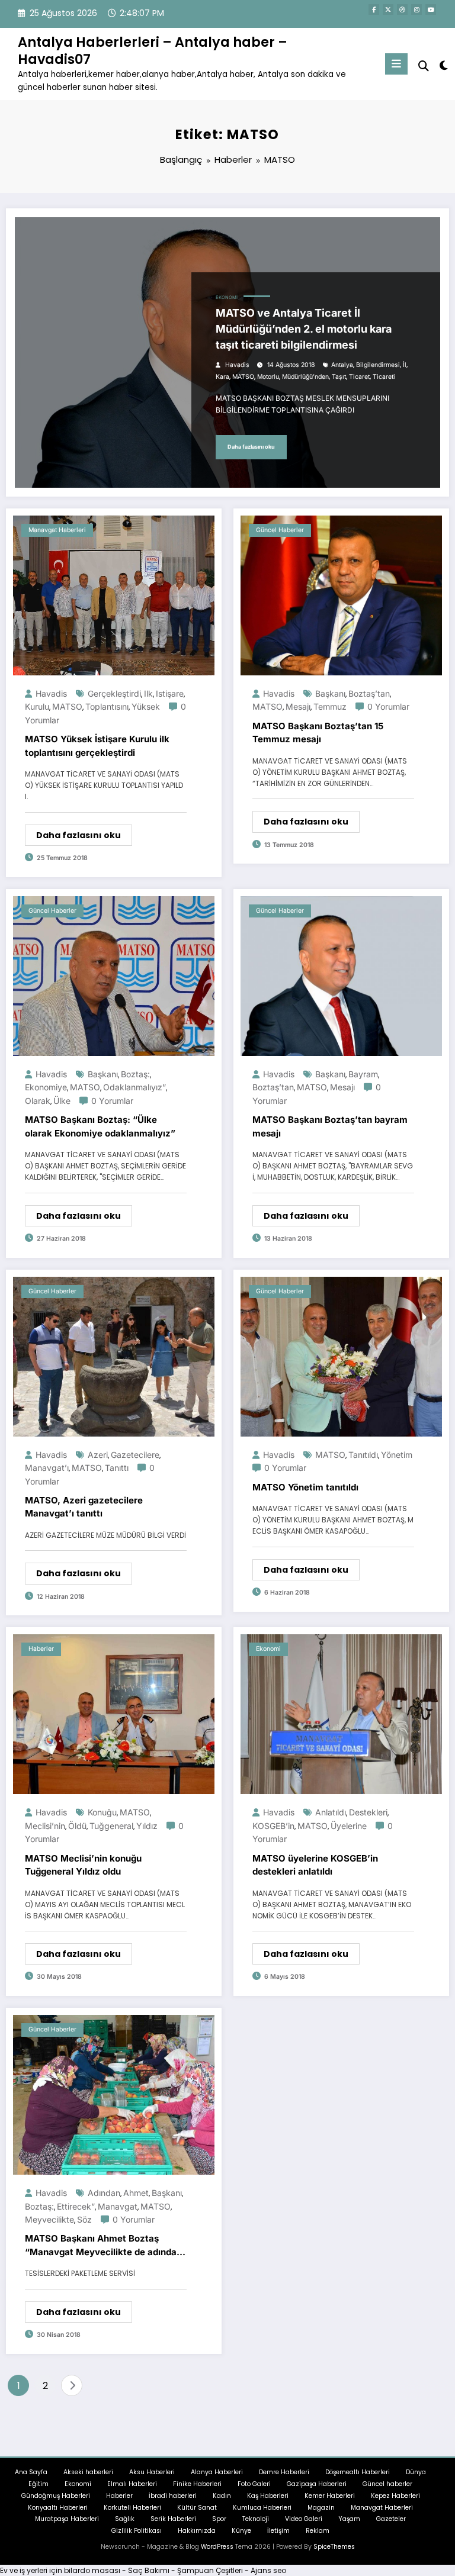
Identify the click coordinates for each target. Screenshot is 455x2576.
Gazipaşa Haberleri (317, 2484)
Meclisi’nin (45, 1826)
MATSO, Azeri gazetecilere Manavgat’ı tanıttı (84, 1507)
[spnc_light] (443, 65)
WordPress (217, 2547)
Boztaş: (135, 1074)
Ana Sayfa (31, 2472)
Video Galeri (304, 2519)
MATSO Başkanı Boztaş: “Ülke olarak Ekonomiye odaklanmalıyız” (100, 1126)
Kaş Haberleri (268, 2496)
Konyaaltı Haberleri (58, 2508)
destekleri (368, 1812)
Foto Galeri (254, 2484)
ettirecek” (76, 2206)
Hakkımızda (197, 2531)
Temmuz (330, 706)
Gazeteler (391, 2519)
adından (104, 2193)
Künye (241, 2531)
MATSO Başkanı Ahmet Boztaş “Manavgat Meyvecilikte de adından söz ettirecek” (103, 2246)
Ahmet (136, 2193)
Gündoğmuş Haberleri (56, 2496)
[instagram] (416, 9)
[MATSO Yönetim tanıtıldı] (341, 1356)
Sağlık (125, 2519)
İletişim (278, 2531)
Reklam (318, 2531)
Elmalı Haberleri (132, 2484)
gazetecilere (135, 1455)
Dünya (416, 2472)
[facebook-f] (374, 9)
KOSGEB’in (273, 1826)
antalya (342, 365)
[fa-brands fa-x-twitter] (388, 9)
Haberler (41, 1649)
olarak (38, 1101)
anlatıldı (331, 1812)
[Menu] (396, 64)
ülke (62, 1101)
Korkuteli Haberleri (132, 2508)
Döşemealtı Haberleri (358, 2472)
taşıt (339, 377)
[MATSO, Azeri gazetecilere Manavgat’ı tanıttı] (114, 1356)
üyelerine (349, 1826)
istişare (170, 693)
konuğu (102, 1812)
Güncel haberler (280, 530)
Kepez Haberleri (395, 2496)
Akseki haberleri (88, 2472)
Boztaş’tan (369, 693)
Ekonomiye (46, 1087)
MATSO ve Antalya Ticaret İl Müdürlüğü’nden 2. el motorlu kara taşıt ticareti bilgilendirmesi (304, 329)
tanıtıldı (363, 1455)
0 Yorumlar (388, 706)
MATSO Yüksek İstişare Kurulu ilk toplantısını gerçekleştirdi (97, 746)
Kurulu (37, 706)
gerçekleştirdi (114, 693)
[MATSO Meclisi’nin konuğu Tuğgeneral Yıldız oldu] (114, 1714)
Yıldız (147, 1826)
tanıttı (117, 1468)
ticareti (384, 377)
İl (405, 365)
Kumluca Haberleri (262, 2508)
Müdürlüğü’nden (305, 377)
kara (222, 377)
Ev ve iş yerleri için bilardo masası (60, 2570)
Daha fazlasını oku (251, 447)
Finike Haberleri (197, 2484)
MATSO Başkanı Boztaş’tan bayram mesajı (330, 1126)
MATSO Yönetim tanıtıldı (305, 1487)
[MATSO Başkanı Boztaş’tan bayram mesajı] (341, 975)
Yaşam (349, 2519)
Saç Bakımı (149, 2570)
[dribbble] (402, 9)
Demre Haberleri (284, 2472)
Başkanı (330, 693)
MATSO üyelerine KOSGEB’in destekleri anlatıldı (315, 1865)
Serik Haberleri (173, 2519)
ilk (148, 693)
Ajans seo (268, 2570)
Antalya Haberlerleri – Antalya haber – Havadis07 (153, 51)
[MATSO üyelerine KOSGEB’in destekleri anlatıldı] (341, 1714)
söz (84, 2219)
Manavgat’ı (47, 1468)
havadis (237, 365)
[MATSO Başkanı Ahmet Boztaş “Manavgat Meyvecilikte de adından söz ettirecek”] (114, 2094)
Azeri (98, 1455)
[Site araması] (424, 66)
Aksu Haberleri (152, 2472)
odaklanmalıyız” (134, 1087)
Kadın (222, 2496)
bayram (363, 1074)
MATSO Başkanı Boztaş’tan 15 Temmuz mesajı (318, 733)
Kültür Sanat (197, 2508)
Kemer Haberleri (330, 2496)
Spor (219, 2519)
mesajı (298, 706)
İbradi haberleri (173, 2496)
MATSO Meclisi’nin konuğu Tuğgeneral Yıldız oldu (83, 1865)
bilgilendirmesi (378, 365)
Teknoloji (256, 2519)
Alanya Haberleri (217, 2472)
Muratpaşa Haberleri (67, 2519)
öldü (77, 1826)
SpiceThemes (334, 2547)
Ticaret (359, 377)
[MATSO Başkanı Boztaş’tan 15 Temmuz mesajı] (341, 595)
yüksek (146, 706)
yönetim (397, 1455)
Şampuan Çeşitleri (210, 2570)
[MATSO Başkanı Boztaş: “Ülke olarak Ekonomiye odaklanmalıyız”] (114, 975)
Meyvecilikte (49, 2219)
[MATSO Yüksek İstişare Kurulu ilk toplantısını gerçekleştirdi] (114, 595)
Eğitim (39, 2484)
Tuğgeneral (111, 1826)
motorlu (268, 377)
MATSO (243, 377)
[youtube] (431, 9)
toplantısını (107, 706)
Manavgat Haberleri (57, 530)
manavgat (118, 2206)
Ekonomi (227, 297)
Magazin (321, 2508)
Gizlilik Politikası (137, 2531)
